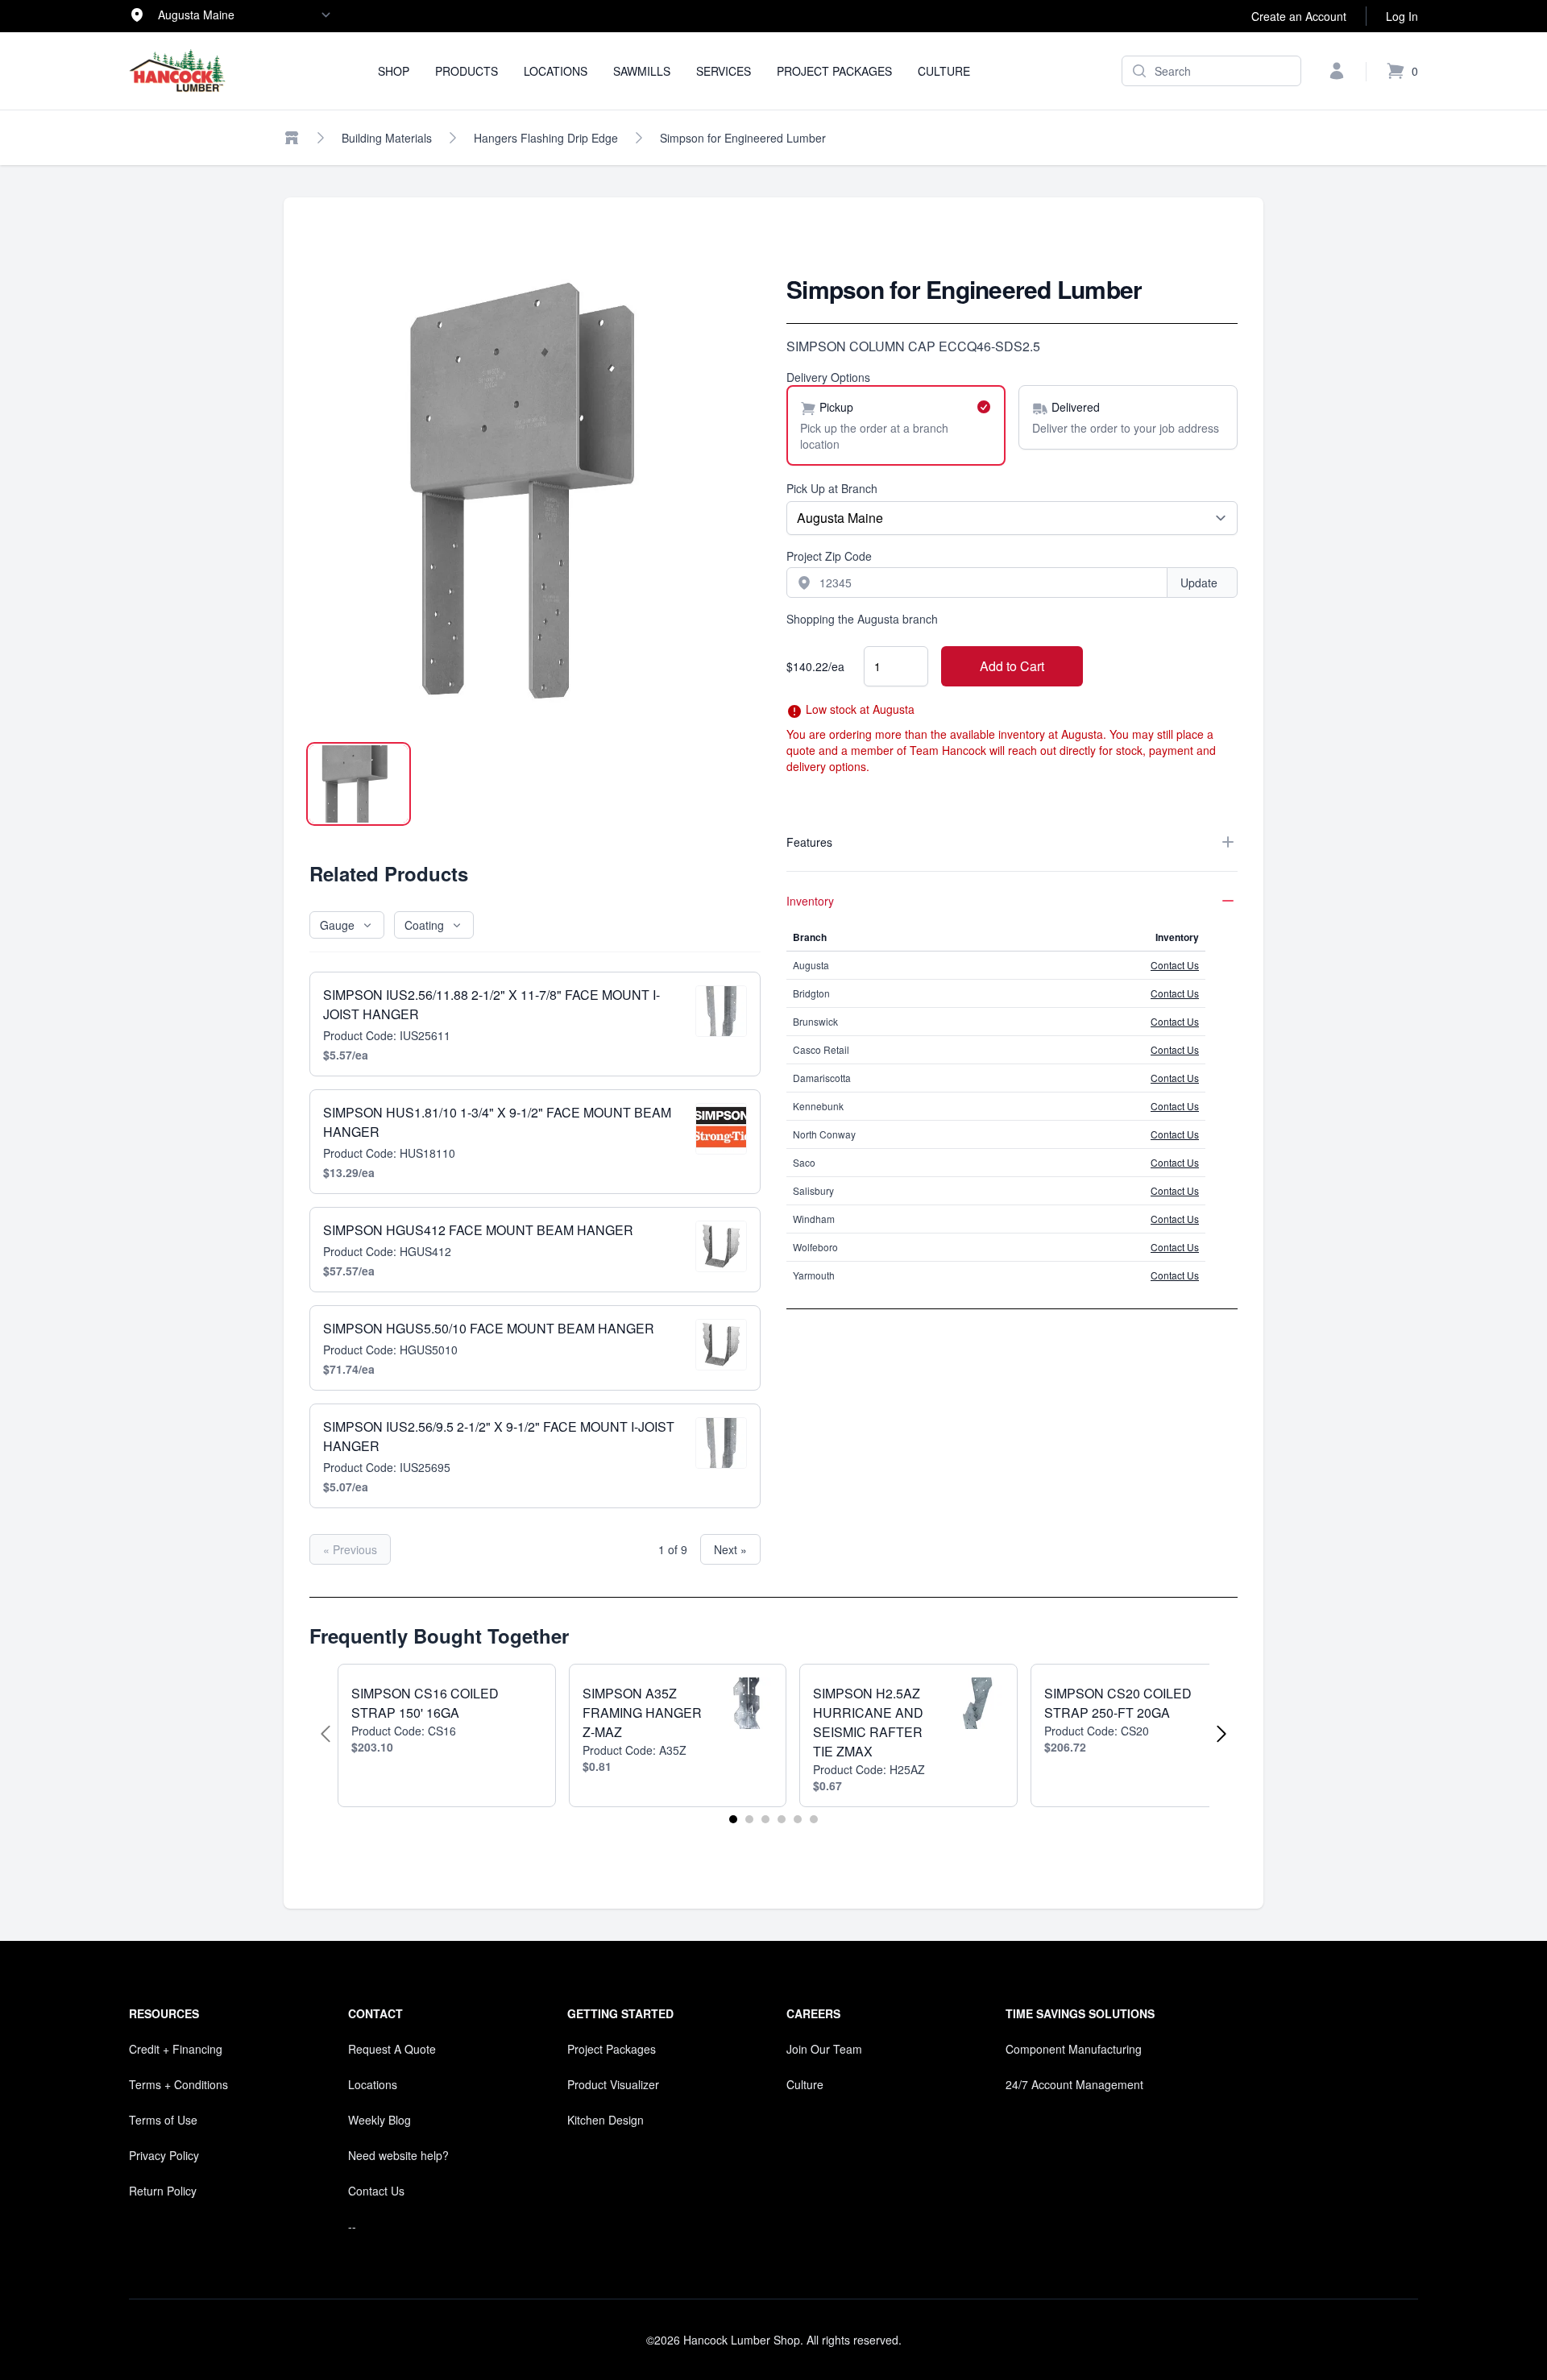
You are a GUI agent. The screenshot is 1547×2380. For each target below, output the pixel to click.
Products (467, 71)
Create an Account (1299, 16)
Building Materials (387, 138)
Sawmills (642, 71)
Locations (556, 71)
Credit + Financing (176, 2049)
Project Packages (834, 71)
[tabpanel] (535, 500)
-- (352, 2226)
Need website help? (398, 2155)
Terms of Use (163, 2120)
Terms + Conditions (178, 2084)
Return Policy (163, 2191)
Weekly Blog (379, 2120)
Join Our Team (824, 2049)
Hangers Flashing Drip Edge (546, 138)
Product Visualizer (613, 2084)
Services (724, 71)
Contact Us (1175, 965)
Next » (730, 1549)
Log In (1402, 16)
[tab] (359, 784)
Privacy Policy (164, 2155)
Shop (394, 71)
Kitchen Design (606, 2120)
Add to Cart (1012, 666)
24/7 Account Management (1074, 2084)
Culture (944, 71)
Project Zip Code (829, 556)
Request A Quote (392, 2049)
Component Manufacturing (1074, 2049)
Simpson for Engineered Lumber (743, 138)
